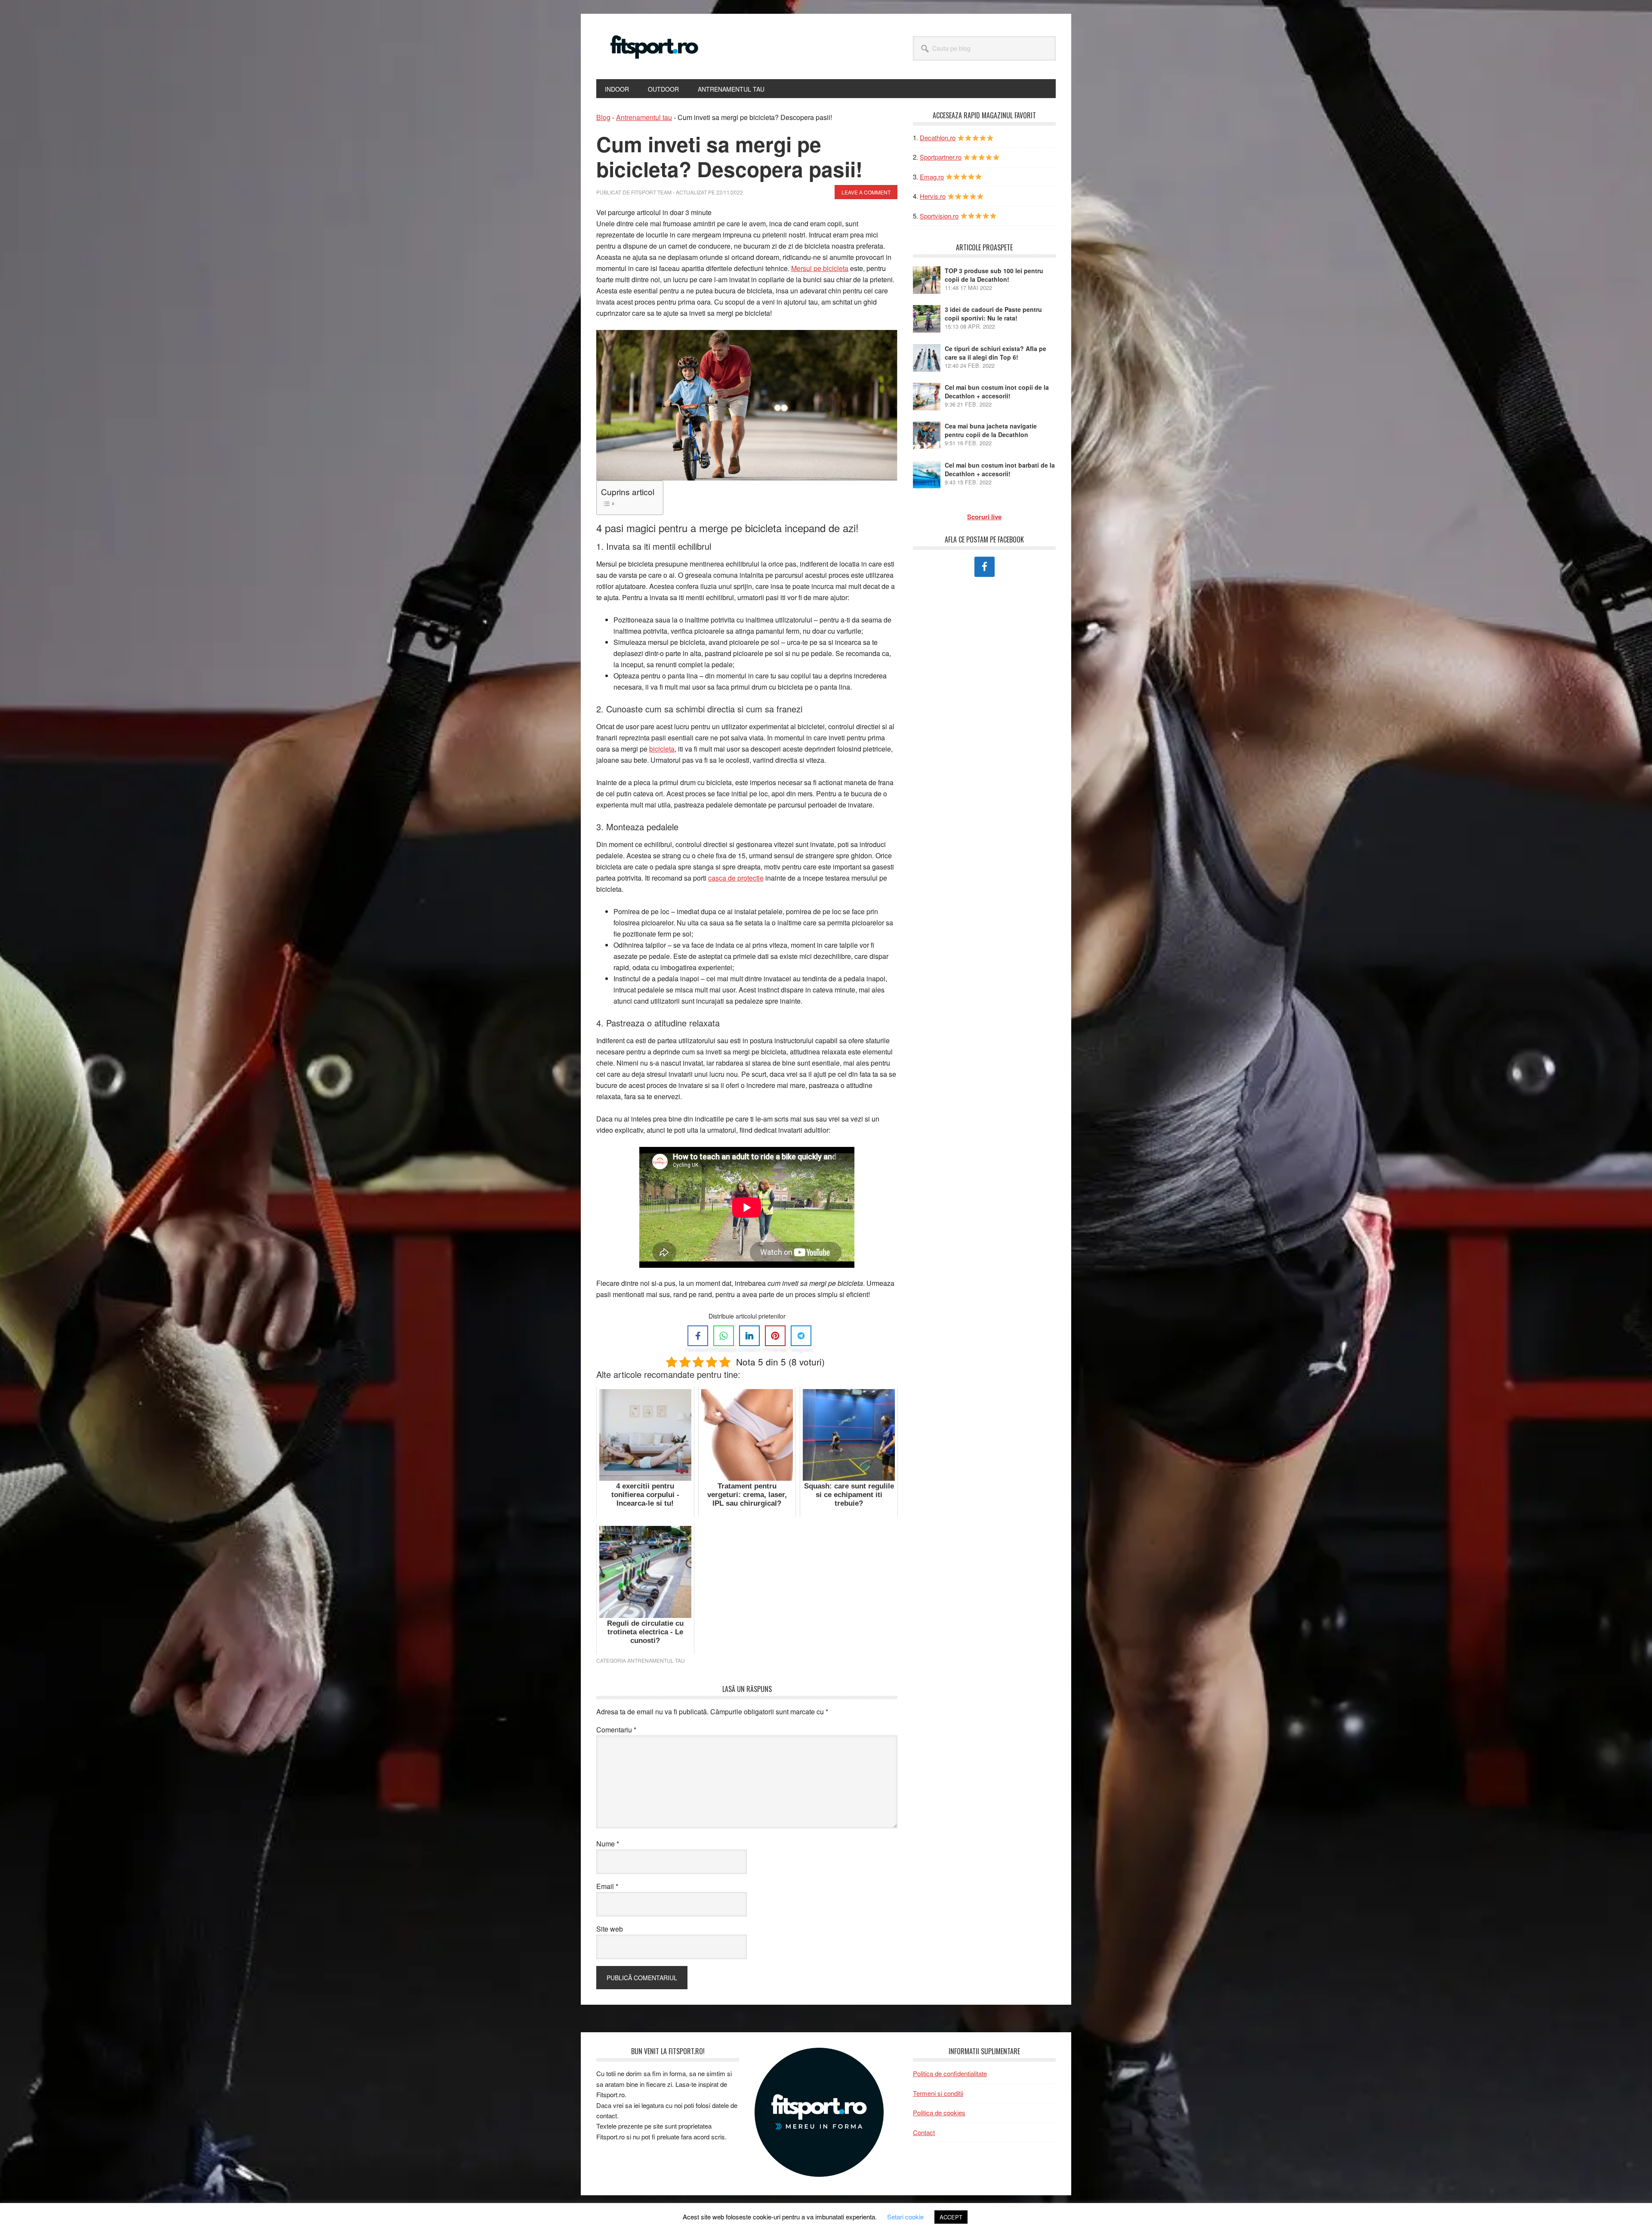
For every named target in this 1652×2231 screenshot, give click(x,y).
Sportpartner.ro (941, 157)
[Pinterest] (775, 1336)
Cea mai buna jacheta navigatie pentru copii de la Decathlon (991, 430)
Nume (608, 1844)
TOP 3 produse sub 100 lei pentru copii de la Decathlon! (994, 275)
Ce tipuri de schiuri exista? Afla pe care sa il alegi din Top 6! (996, 353)
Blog (603, 117)
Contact (924, 2132)
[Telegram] (801, 1336)
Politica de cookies (939, 2112)
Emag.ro (932, 177)
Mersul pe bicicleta (820, 268)
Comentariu (616, 1730)
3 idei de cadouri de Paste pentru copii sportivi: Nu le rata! (993, 314)
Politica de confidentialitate (950, 2073)
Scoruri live (984, 517)
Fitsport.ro (654, 46)
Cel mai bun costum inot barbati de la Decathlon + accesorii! (1000, 469)
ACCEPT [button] (951, 2217)
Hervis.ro (933, 196)
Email (607, 1886)
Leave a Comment (866, 192)
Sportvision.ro (939, 216)
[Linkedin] (749, 1336)
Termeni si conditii (938, 2093)
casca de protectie (736, 878)
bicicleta (662, 749)
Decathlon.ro (938, 137)
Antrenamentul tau (644, 117)
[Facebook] (698, 1336)
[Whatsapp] (724, 1336)
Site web (610, 1929)
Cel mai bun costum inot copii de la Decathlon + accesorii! (997, 391)
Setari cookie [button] (905, 2217)
